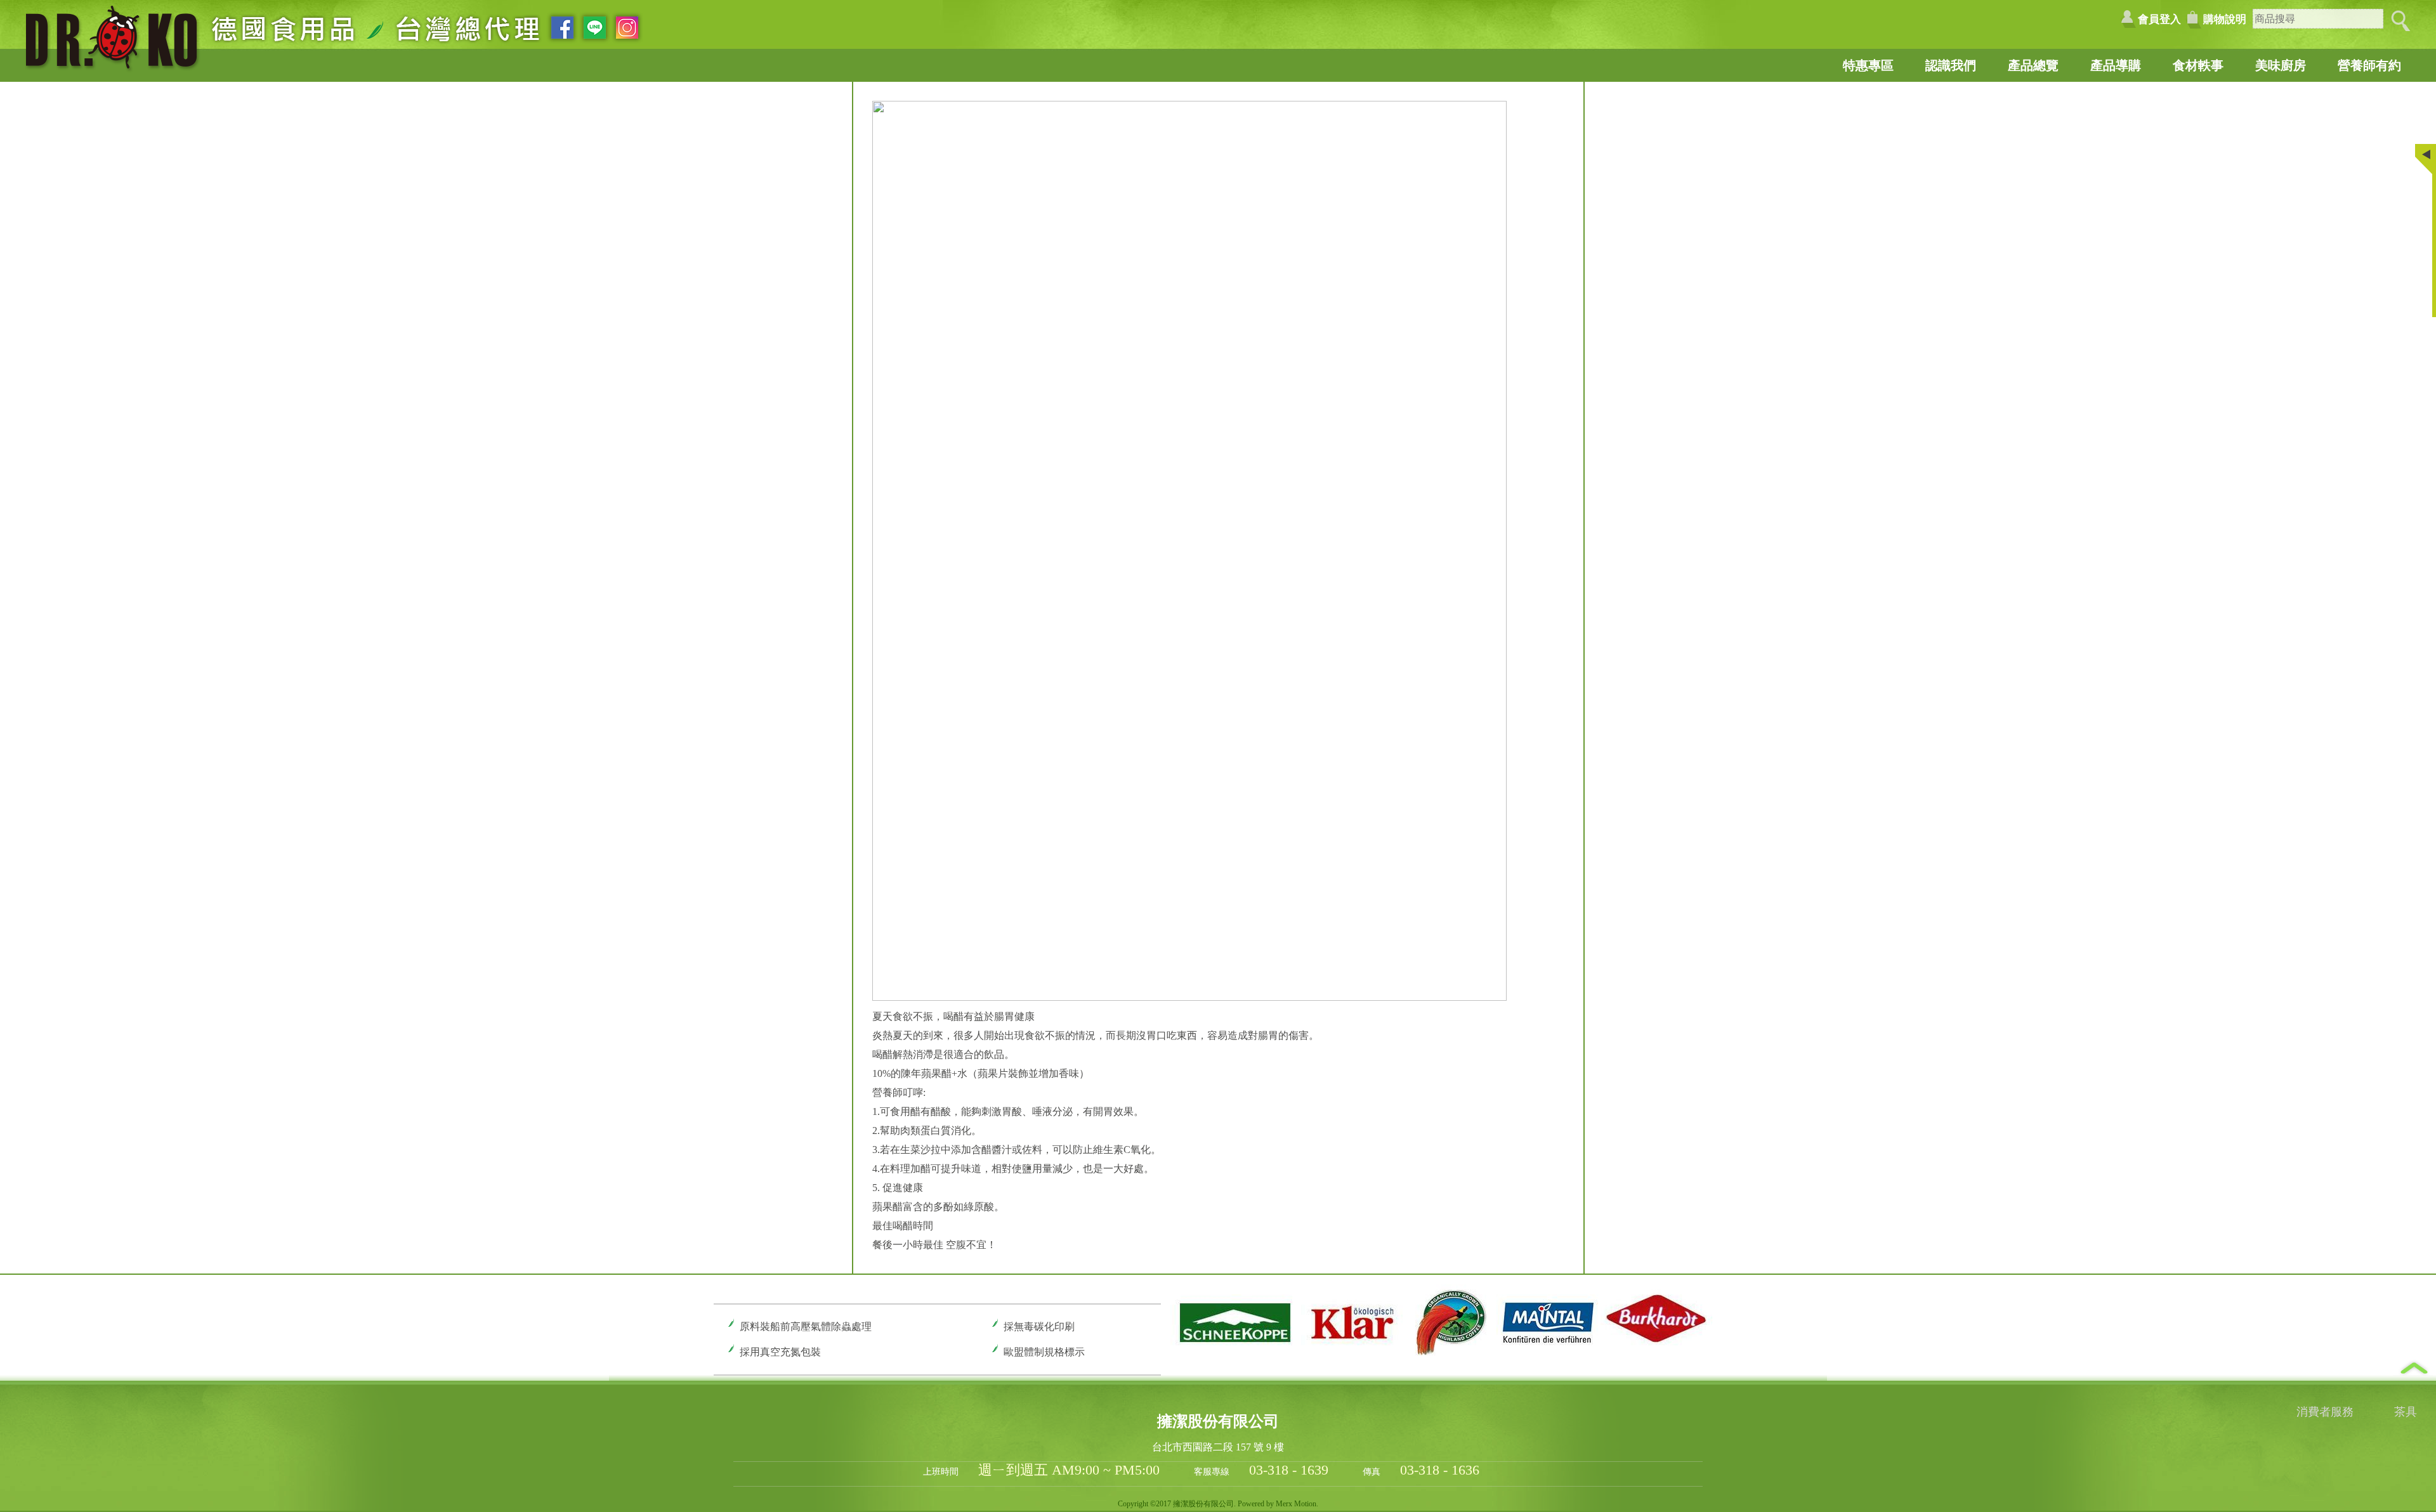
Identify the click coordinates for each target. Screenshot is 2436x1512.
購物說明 (2225, 19)
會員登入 (2159, 19)
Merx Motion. (1297, 1504)
